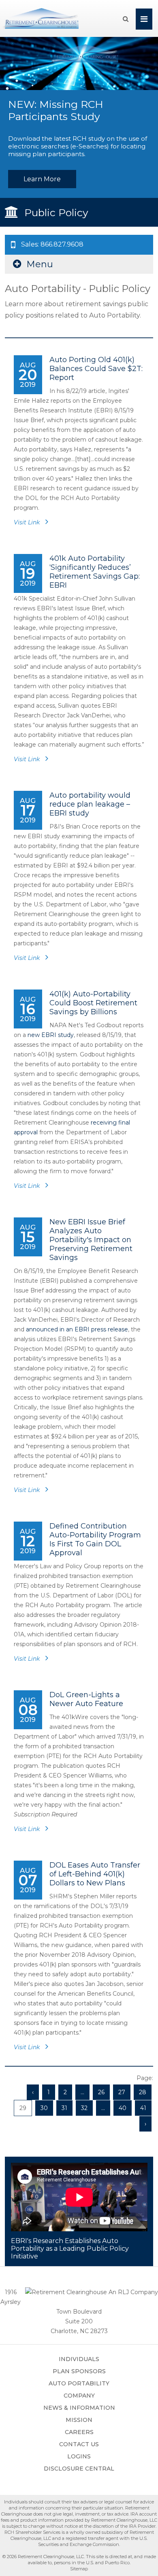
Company (79, 2396)
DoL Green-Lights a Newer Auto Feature (86, 1699)
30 (44, 2108)
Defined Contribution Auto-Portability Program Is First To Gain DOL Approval (95, 1539)
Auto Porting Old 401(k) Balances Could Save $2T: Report (96, 369)
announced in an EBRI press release (77, 1329)
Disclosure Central (79, 2469)
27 (122, 2092)
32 (84, 2108)
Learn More (42, 179)
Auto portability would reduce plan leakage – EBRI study (90, 804)
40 (123, 2108)
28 (143, 2092)
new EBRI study (51, 1035)
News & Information (79, 2408)
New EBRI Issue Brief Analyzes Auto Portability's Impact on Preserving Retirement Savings (91, 1240)
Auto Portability (79, 2383)
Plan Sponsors (79, 2371)
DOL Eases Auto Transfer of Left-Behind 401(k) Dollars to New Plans (95, 1874)
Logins (79, 2456)
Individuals (79, 2359)
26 (101, 2092)
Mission (79, 2420)
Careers (79, 2432)
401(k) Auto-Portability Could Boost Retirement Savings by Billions (93, 1003)
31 (64, 2108)
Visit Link (28, 522)
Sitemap (79, 2569)
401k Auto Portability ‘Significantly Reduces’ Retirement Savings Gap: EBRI (95, 572)
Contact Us (79, 2444)
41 (143, 2108)
